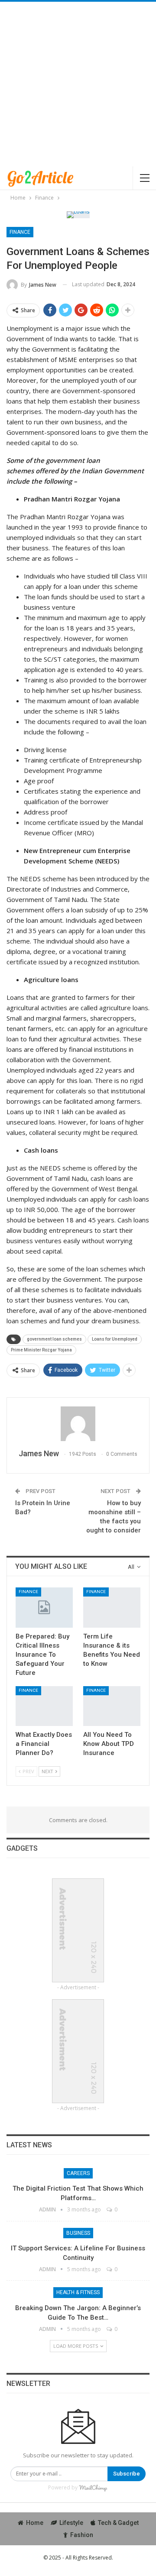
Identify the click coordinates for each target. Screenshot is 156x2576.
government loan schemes (54, 1339)
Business (78, 2233)
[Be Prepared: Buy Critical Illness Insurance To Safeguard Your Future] (44, 1607)
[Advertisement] (78, 84)
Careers (78, 2173)
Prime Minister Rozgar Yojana (41, 1350)
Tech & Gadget (118, 2523)
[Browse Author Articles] (78, 1424)
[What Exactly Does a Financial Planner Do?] (44, 1706)
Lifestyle (71, 2523)
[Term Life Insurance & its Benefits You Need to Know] (112, 1607)
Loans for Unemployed (115, 1339)
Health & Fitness (78, 2292)
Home (35, 2523)
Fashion (82, 2535)
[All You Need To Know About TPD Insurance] (112, 1706)
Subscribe (127, 2474)
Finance (20, 232)
